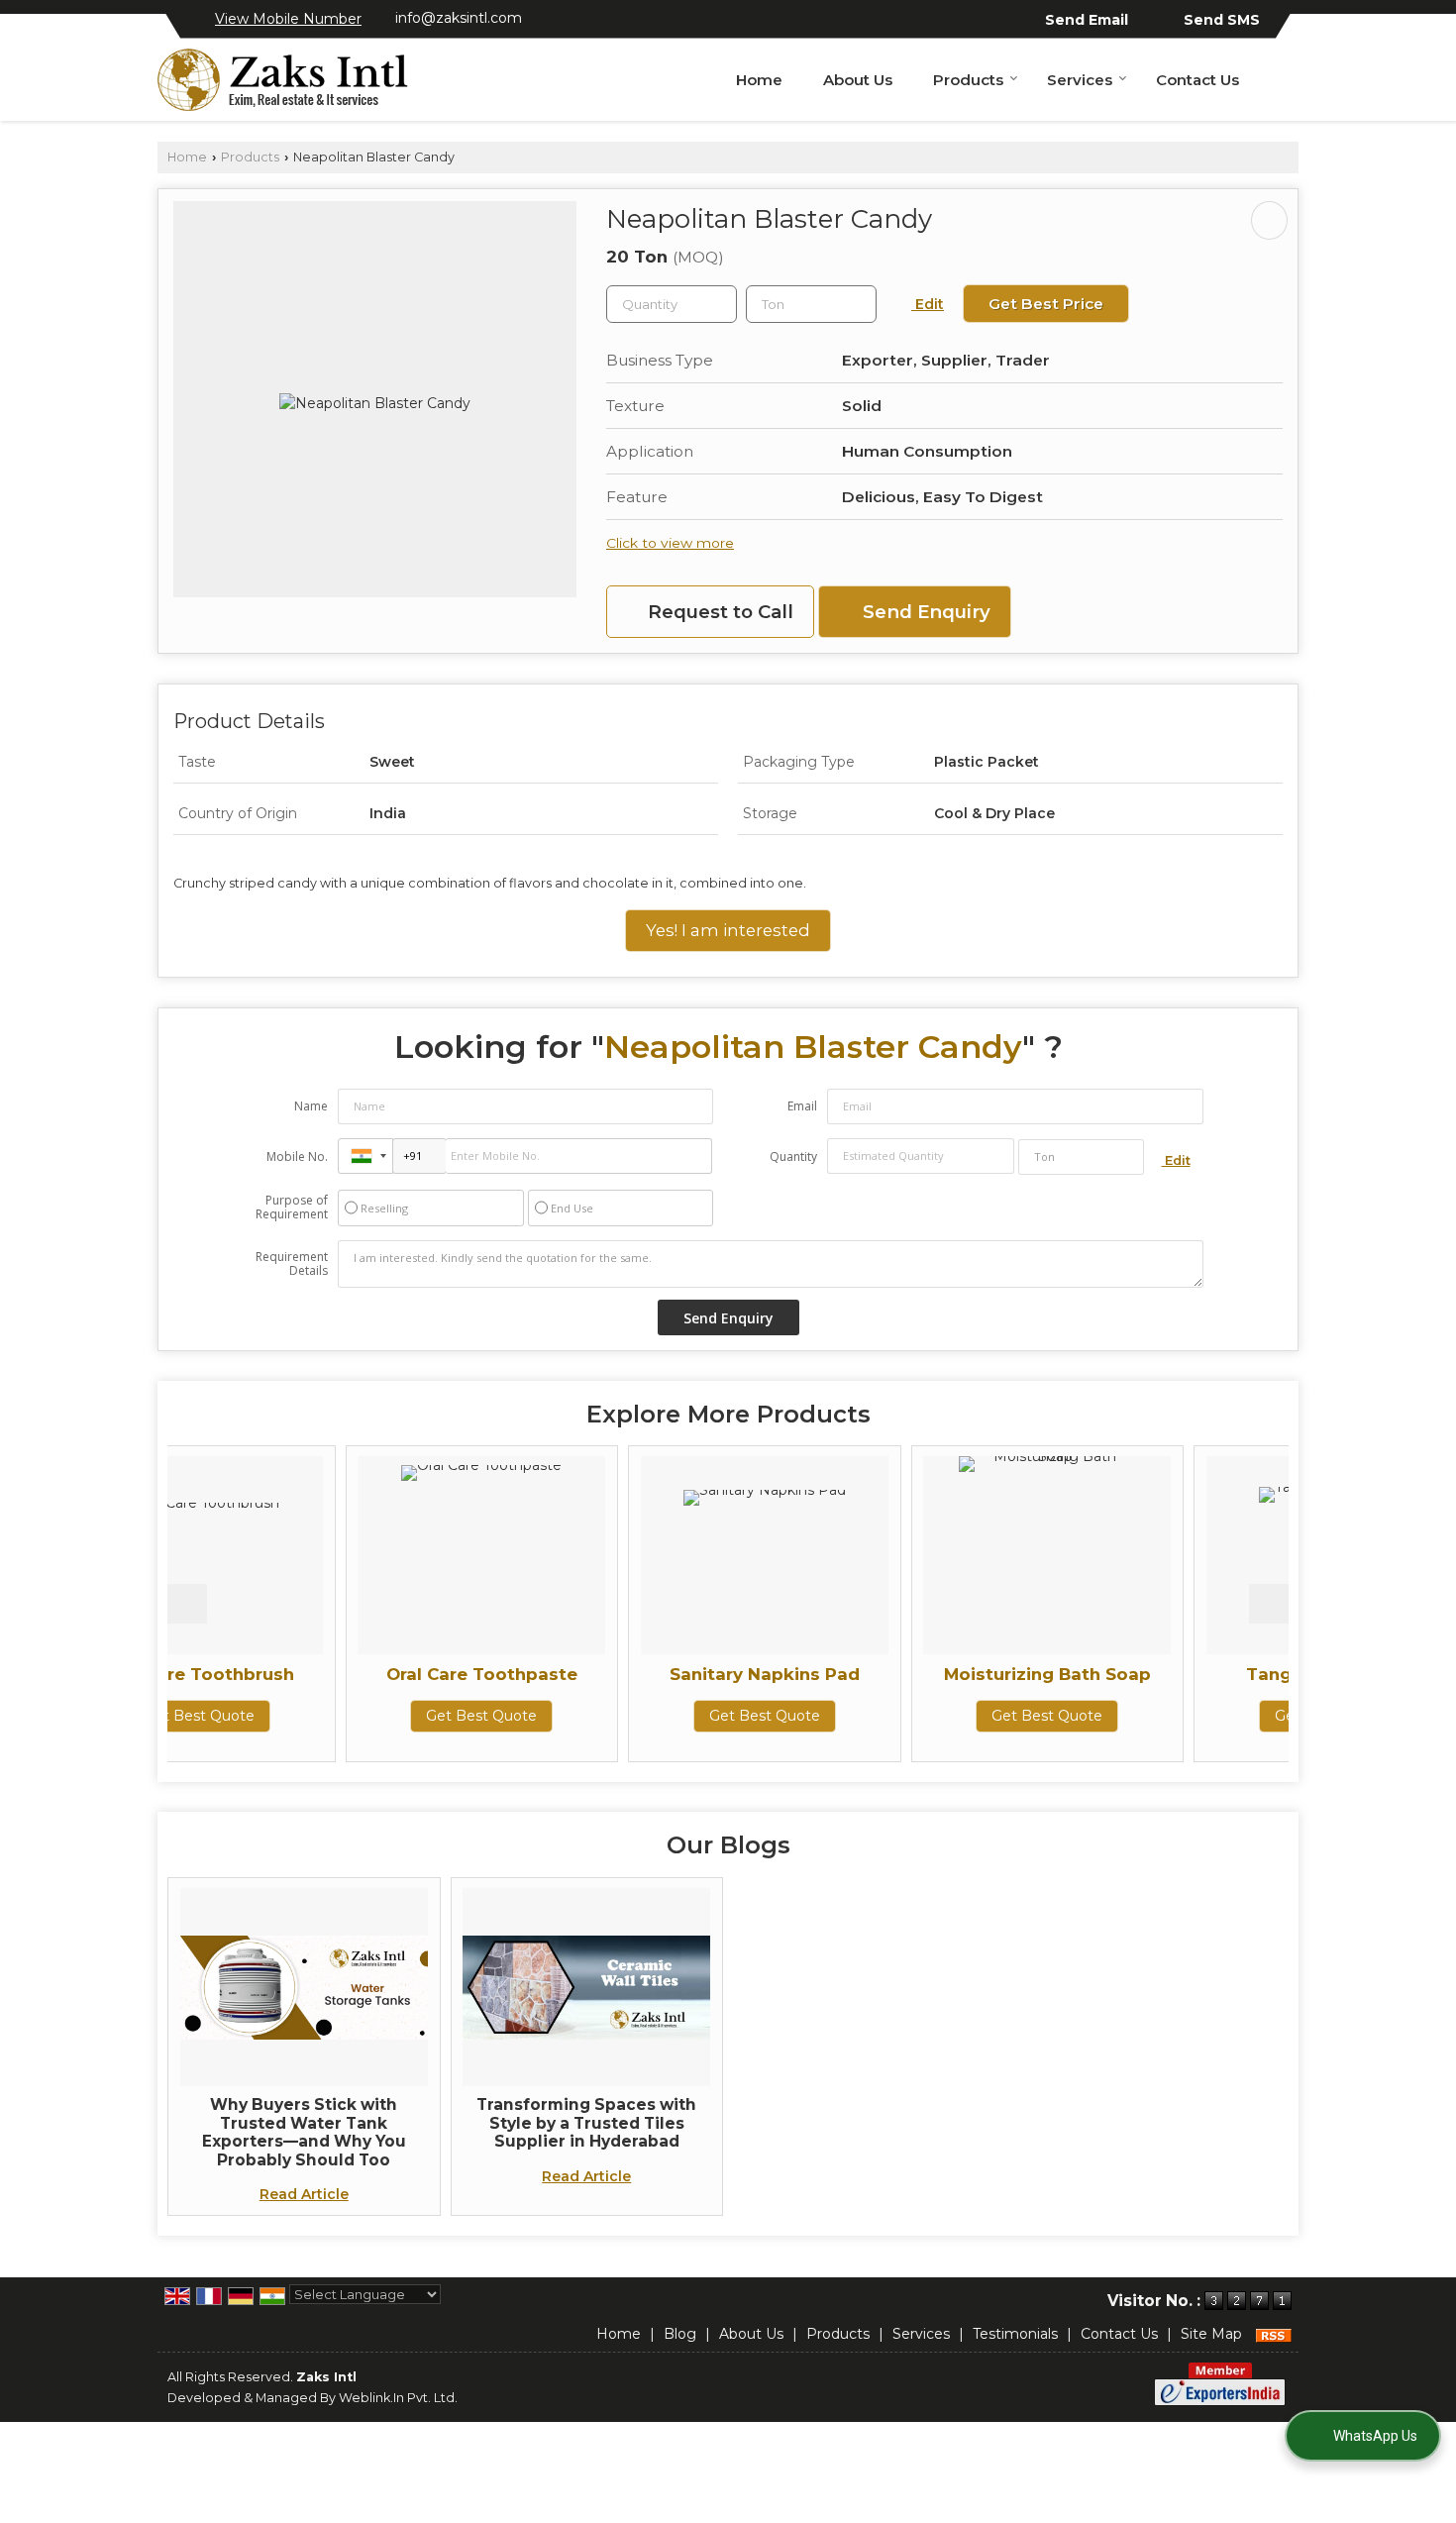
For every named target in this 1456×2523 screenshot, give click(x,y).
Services (1080, 80)
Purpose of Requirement (292, 1208)
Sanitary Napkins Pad (608, 1674)
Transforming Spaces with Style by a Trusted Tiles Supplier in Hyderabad (586, 2123)
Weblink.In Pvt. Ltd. (398, 2398)
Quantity (793, 1156)
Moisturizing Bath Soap (891, 1674)
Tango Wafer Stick (1173, 1674)
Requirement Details (292, 1264)
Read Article (304, 2194)
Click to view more (670, 543)
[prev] (187, 1604)
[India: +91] (365, 1156)
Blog (680, 2334)
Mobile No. (297, 1156)
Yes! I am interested (728, 930)
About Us (858, 80)
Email (802, 1106)
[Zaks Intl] (283, 80)
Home (759, 80)
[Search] (1286, 78)
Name (311, 1106)
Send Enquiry (924, 612)
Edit (928, 304)
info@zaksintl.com (459, 18)
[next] (1269, 1604)
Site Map (1211, 2334)
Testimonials (1015, 2334)
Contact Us (1197, 80)
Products (968, 80)
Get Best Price (1046, 304)
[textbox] (811, 304)
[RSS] (1274, 2334)
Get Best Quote (325, 1716)
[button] (288, 19)
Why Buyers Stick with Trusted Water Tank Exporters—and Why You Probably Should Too (304, 2132)
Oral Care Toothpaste (325, 1674)
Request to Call (718, 612)
